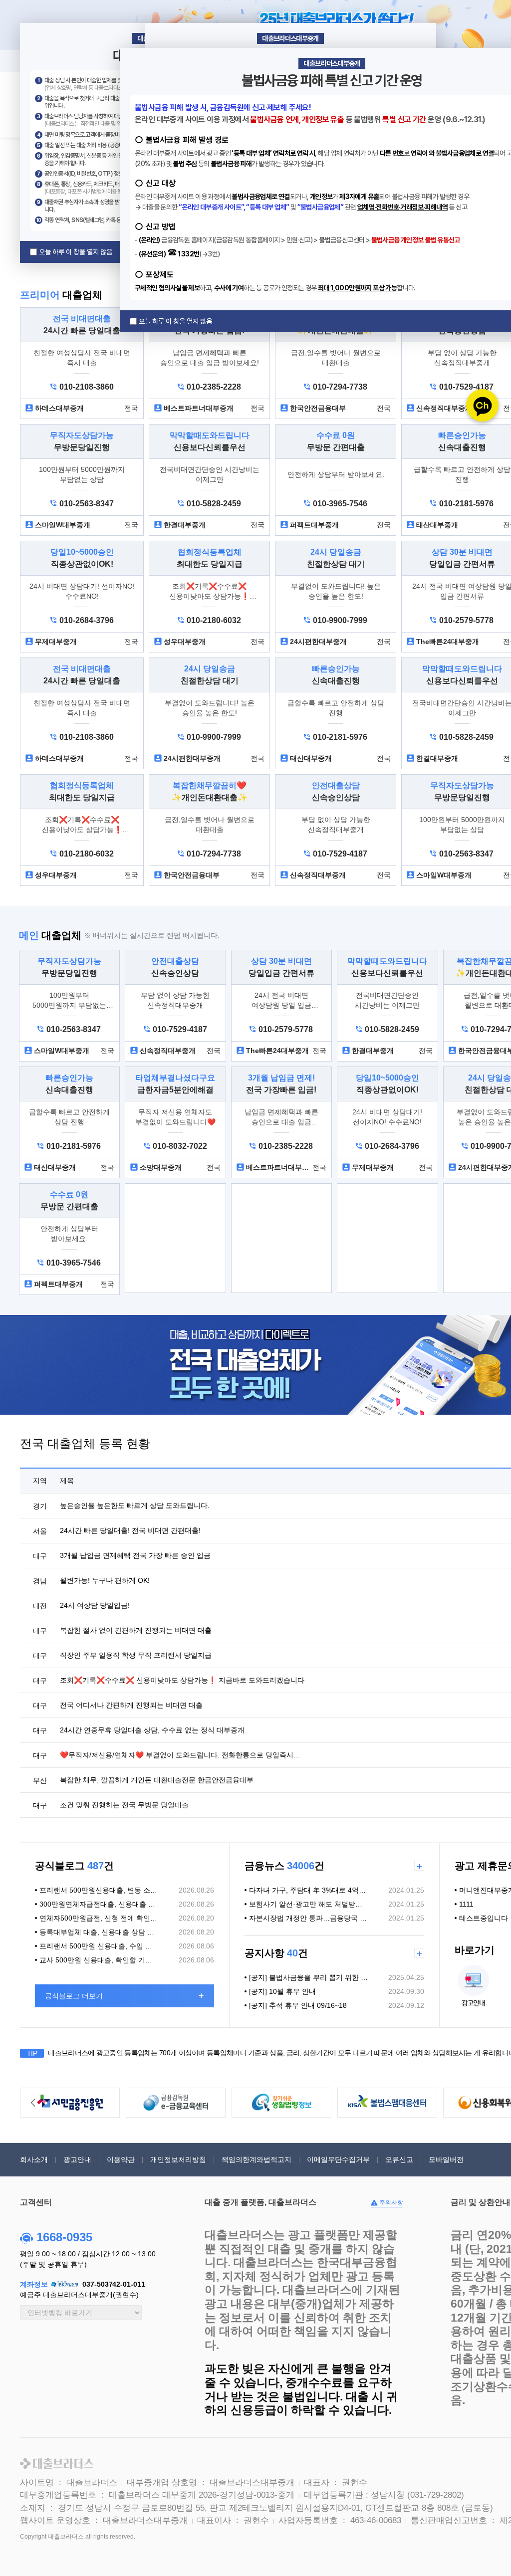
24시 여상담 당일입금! (95, 1605)
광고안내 (77, 2159)
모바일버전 (446, 2159)
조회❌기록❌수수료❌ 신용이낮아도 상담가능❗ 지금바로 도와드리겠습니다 (182, 1680)
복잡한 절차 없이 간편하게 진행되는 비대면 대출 (136, 1630)
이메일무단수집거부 (338, 2159)
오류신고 (399, 2159)
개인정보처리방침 (178, 2159)
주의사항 (390, 2202)
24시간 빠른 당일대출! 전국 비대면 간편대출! (130, 1530)
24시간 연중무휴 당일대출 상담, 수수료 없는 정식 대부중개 (152, 1730)
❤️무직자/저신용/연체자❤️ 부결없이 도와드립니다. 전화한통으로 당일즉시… (180, 1755)
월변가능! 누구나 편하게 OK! (105, 1580)
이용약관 (121, 2159)
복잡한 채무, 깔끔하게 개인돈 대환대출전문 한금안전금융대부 (157, 1780)
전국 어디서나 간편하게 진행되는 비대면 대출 (131, 1705)
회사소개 (34, 2159)
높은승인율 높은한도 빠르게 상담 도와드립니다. (135, 1505)
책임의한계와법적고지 (256, 2159)
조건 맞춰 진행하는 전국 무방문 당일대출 (124, 1805)
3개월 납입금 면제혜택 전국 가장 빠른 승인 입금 (135, 1555)
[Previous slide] (33, 2103)
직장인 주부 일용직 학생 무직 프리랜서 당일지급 (136, 1655)
